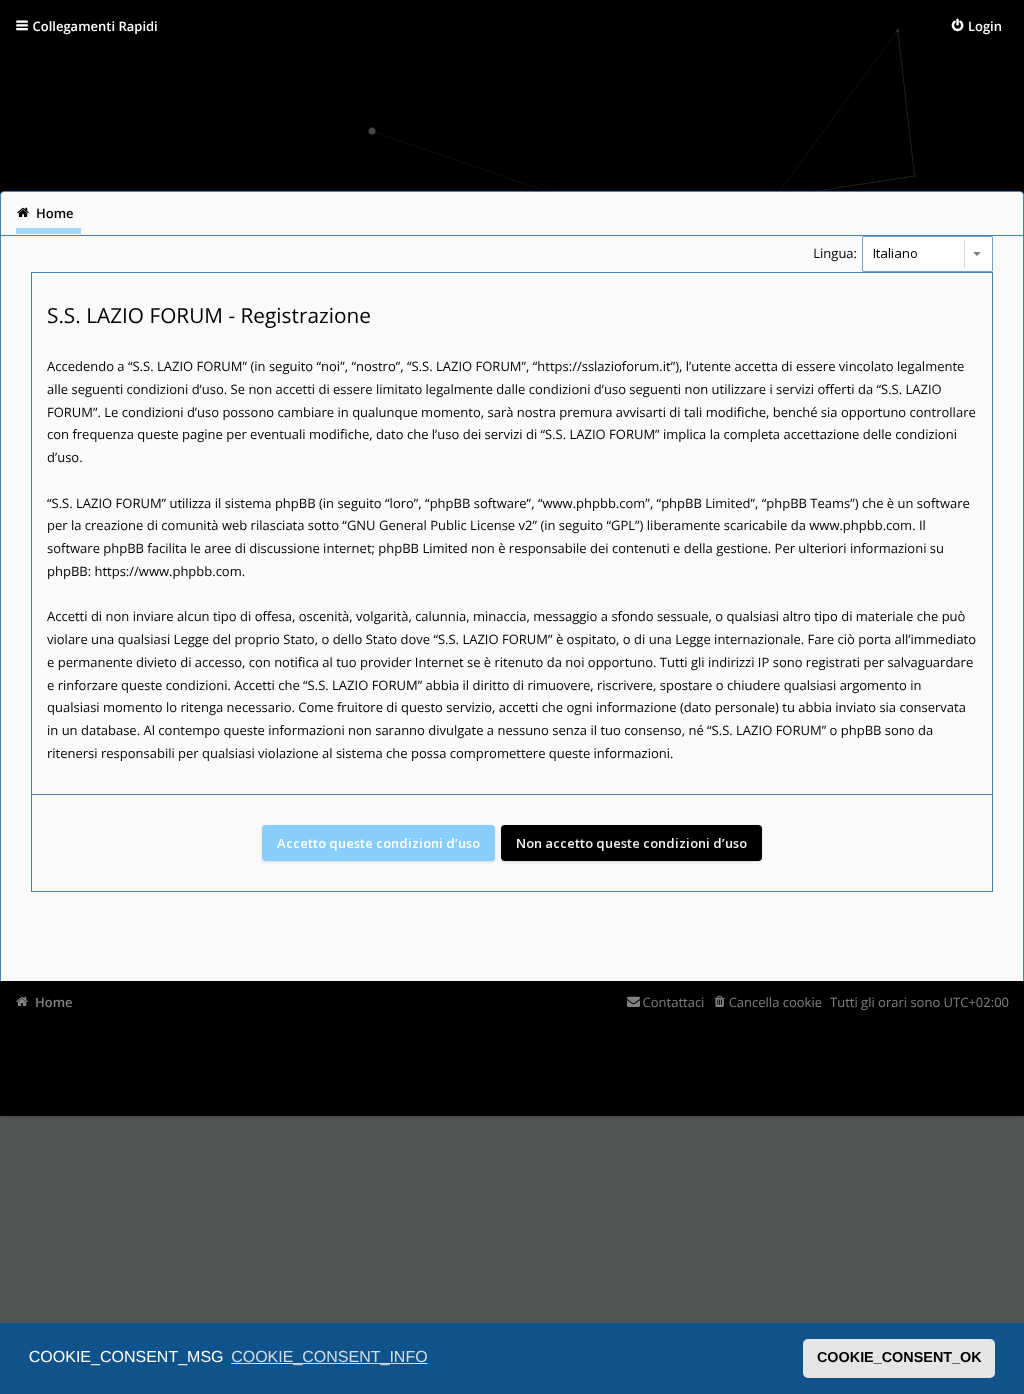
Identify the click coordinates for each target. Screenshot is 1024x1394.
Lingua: (835, 253)
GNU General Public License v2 (440, 525)
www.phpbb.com (860, 525)
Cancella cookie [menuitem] (775, 1002)
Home (54, 1002)
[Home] (42, 114)
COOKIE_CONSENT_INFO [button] (329, 1357)
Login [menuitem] (985, 26)
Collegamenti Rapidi (95, 26)
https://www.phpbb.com (167, 571)
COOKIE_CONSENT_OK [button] (899, 1358)
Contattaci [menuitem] (673, 1002)
